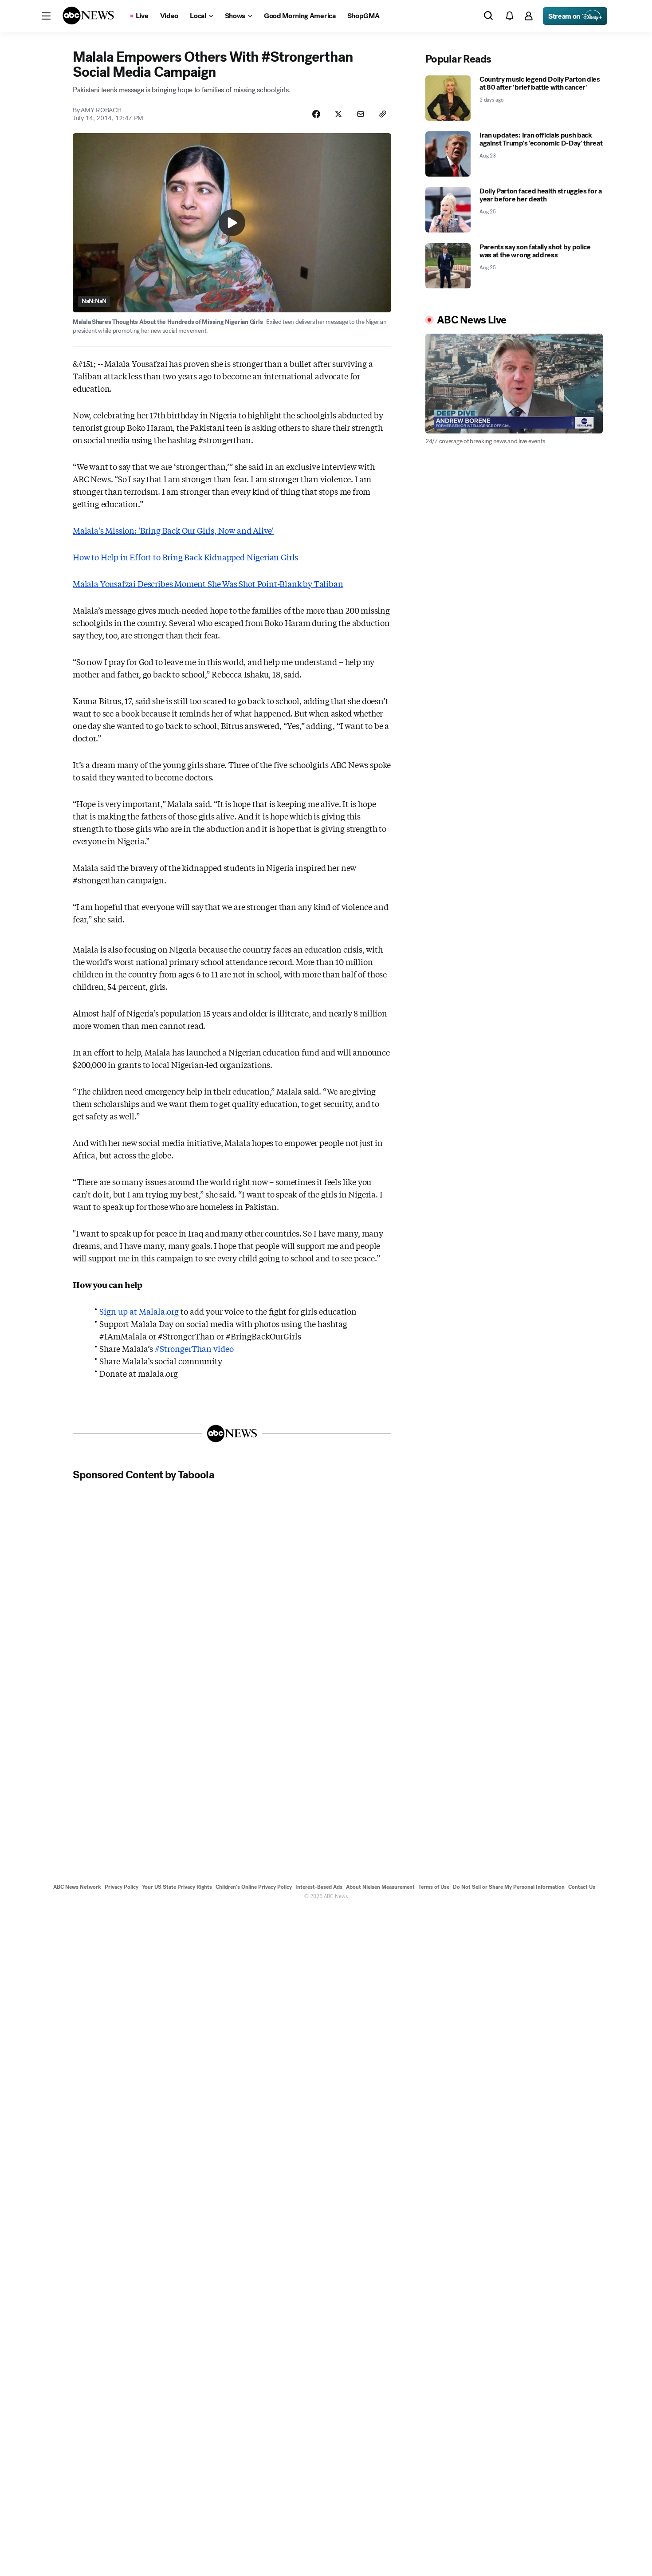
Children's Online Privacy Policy (254, 1887)
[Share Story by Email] (361, 114)
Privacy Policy (122, 1887)
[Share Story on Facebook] (316, 114)
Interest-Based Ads (319, 1887)
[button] (46, 16)
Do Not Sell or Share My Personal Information (509, 1887)
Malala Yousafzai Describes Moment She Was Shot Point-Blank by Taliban (208, 583)
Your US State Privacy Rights (177, 1887)
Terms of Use (434, 1887)
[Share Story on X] (338, 114)
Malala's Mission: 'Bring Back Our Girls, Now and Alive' (173, 530)
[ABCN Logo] (88, 16)
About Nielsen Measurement (380, 1887)
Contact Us (582, 1887)
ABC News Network (77, 1887)
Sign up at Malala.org (139, 1311)
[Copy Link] (383, 114)
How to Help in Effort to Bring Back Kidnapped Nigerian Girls (185, 557)
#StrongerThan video (194, 1348)
